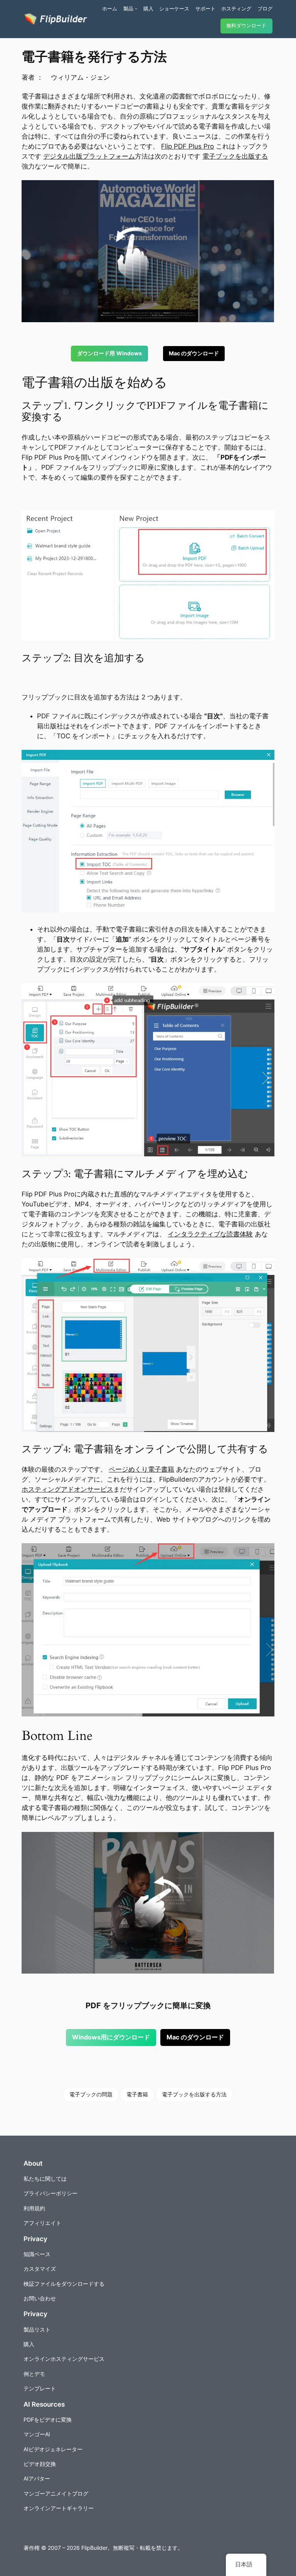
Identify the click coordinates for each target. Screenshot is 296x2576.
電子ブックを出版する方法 (194, 2094)
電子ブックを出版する (235, 156)
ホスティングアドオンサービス (67, 1489)
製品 (128, 8)
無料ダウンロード (246, 26)
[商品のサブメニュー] (136, 8)
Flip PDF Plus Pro (188, 146)
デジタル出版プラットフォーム (89, 156)
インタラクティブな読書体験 (210, 1234)
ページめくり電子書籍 (141, 1469)
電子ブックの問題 (91, 2094)
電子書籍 (137, 2094)
